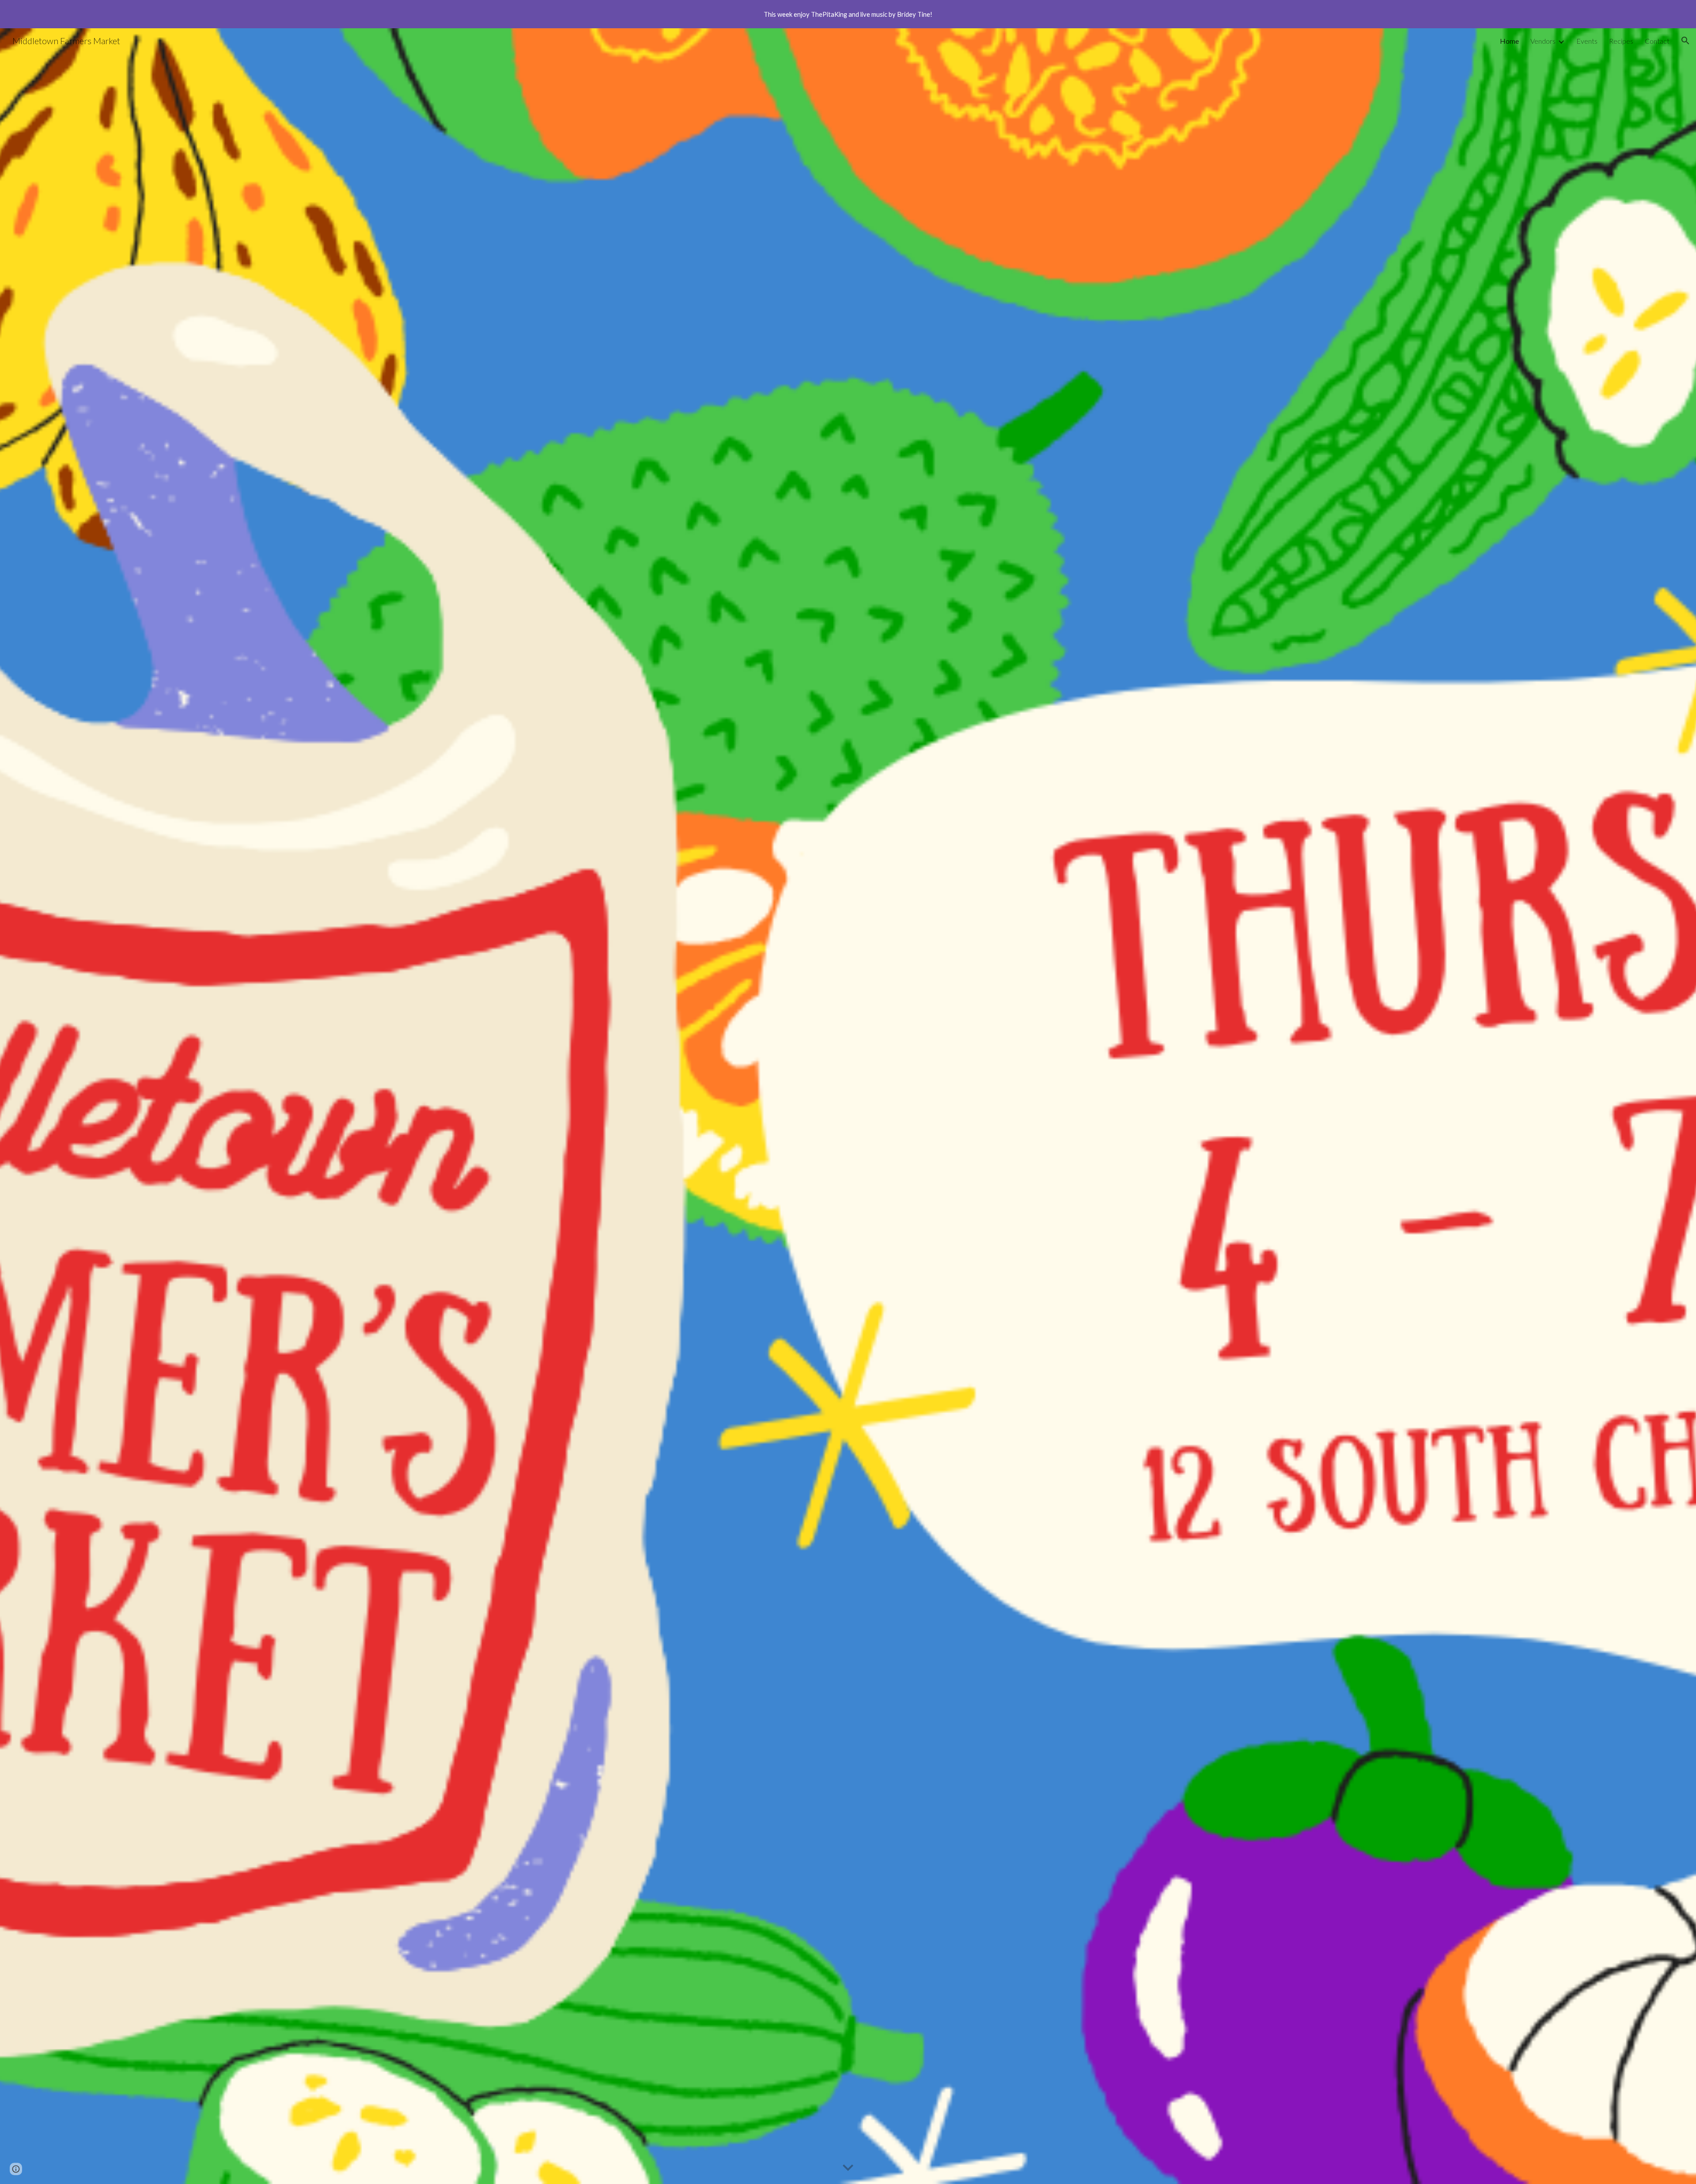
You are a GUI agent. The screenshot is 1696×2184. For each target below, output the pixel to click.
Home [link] (1509, 41)
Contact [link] (1657, 41)
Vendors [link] (1543, 41)
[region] (848, 14)
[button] (1685, 41)
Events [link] (1587, 41)
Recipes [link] (1621, 41)
